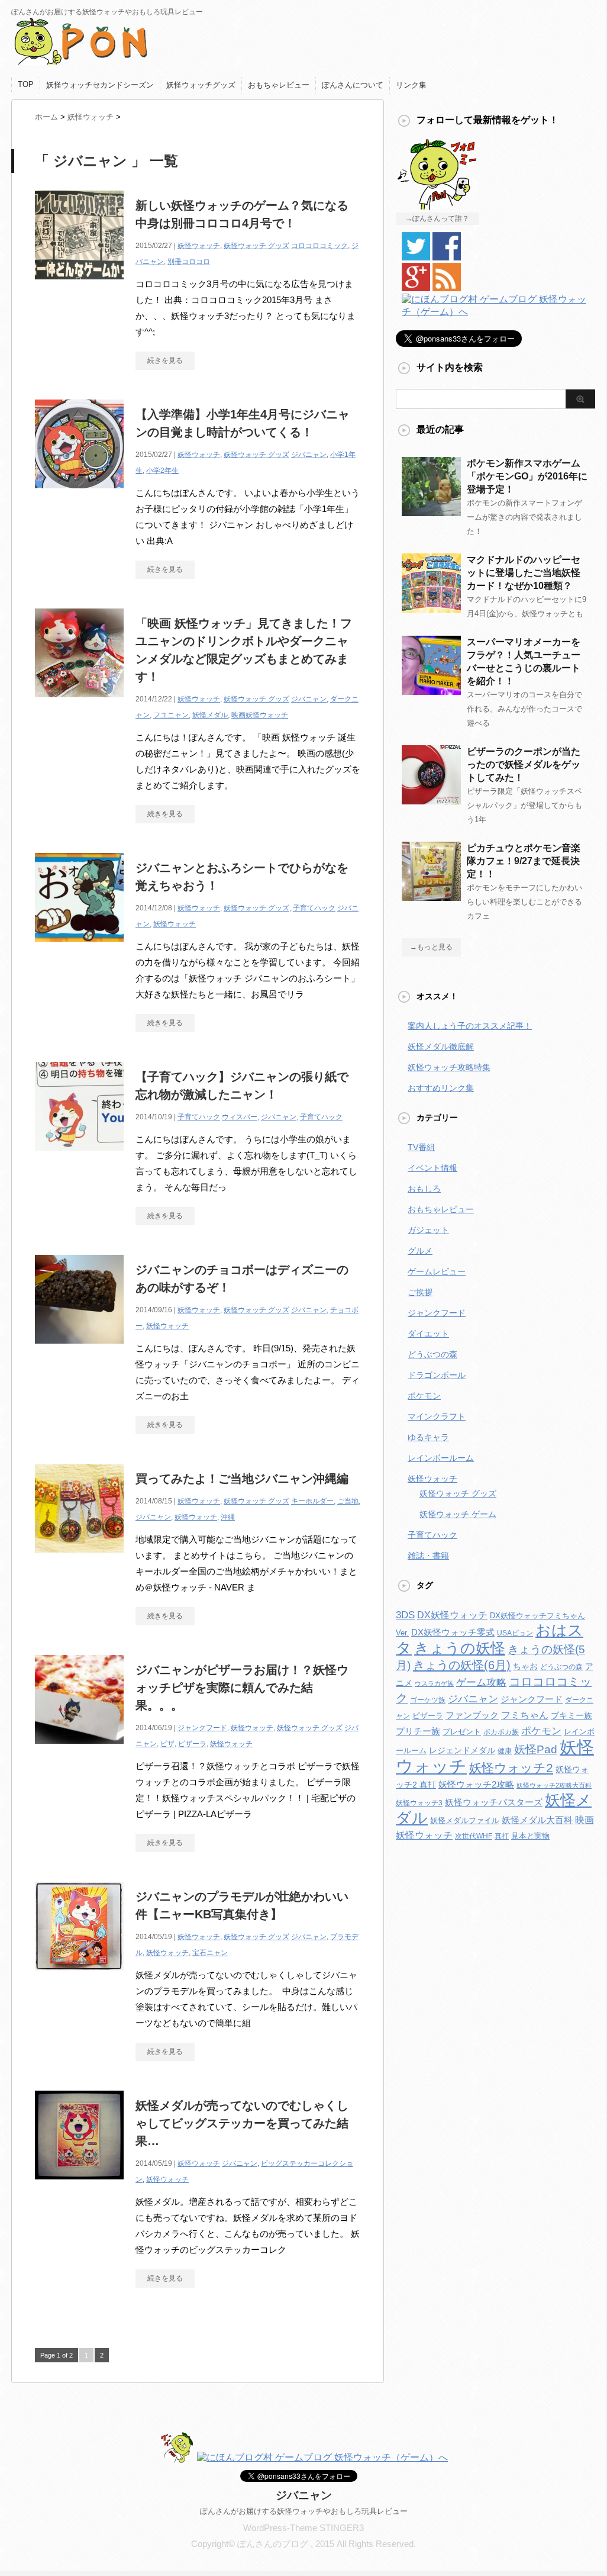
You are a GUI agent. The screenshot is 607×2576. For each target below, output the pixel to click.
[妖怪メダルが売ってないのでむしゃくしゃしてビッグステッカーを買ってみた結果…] (79, 2186)
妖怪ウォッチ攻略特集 (449, 1067)
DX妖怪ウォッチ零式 (453, 1632)
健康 (505, 1751)
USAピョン (515, 1633)
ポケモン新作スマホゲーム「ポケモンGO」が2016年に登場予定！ (527, 476)
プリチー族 (418, 1731)
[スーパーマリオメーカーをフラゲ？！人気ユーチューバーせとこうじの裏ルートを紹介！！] (431, 690)
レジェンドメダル (462, 1750)
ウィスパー (240, 1117)
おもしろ (424, 1189)
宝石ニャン (210, 1953)
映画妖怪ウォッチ (260, 715)
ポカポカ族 (501, 1732)
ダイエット (428, 1334)
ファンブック (472, 1715)
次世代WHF (474, 1836)
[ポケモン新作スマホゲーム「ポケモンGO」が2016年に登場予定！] (431, 511)
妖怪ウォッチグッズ (201, 85)
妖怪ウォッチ (199, 246)
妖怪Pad (536, 1749)
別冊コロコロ (189, 262)
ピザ (167, 1744)
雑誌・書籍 (428, 1556)
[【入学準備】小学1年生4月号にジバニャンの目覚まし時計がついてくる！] (79, 495)
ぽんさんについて (353, 85)
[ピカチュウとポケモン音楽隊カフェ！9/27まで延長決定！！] (431, 896)
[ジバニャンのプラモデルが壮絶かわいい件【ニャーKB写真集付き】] (79, 1977)
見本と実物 (530, 1836)
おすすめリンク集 (441, 1088)
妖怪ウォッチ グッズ (256, 246)
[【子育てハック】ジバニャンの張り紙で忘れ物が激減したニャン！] (79, 1157)
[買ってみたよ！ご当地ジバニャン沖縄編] (79, 1559)
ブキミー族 (572, 1715)
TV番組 (421, 1147)
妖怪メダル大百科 (537, 1820)
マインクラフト (437, 1416)
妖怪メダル (210, 715)
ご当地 (348, 1501)
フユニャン (171, 715)
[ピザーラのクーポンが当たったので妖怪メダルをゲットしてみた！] (431, 800)
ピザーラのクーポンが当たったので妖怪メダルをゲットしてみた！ (524, 764)
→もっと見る (431, 947)
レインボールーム (441, 1458)
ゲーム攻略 (481, 1683)
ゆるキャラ (428, 1437)
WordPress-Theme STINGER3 (303, 2528)
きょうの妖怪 (460, 1648)
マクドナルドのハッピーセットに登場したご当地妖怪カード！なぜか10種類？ (524, 573)
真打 (502, 1836)
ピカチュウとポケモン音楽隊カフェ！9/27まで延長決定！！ (524, 861)
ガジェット (428, 1230)
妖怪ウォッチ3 (419, 1803)
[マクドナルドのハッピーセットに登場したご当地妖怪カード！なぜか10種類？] (431, 608)
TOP (26, 84)
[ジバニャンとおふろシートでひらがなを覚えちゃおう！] (79, 948)
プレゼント (462, 1732)
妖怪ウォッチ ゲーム (458, 1514)
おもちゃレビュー (279, 85)
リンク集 (411, 85)
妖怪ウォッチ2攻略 (476, 1784)
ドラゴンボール (437, 1375)
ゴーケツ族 (428, 1700)
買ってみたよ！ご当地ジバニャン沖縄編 (242, 1479)
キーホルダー (312, 1501)
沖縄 (228, 1517)
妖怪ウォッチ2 (511, 1768)
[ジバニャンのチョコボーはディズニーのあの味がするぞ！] (79, 1350)
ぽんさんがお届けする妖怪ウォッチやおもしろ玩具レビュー (304, 2511)
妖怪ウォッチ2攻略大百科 (554, 1785)
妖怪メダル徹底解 (441, 1046)
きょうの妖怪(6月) (462, 1665)
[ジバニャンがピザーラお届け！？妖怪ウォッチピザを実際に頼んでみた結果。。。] (79, 1750)
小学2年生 (162, 471)
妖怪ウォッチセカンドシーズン (100, 85)
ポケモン (424, 1396)
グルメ (420, 1251)
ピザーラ (192, 1744)
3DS (405, 1615)
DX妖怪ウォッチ (452, 1615)
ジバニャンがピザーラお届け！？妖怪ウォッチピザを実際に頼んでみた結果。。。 (242, 1688)
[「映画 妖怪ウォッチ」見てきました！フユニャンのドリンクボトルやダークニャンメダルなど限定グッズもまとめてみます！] (79, 703)
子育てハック (314, 908)
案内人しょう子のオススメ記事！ (470, 1026)
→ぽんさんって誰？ (437, 218)
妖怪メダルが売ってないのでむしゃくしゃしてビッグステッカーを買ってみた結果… (242, 2123)
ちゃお (525, 1666)
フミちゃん (525, 1715)
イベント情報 (432, 1168)
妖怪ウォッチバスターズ (494, 1802)
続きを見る (165, 360)
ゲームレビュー (437, 1271)
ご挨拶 (420, 1292)
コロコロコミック (319, 246)
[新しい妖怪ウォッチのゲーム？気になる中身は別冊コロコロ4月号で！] (79, 286)
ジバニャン (309, 455)
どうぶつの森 (432, 1354)
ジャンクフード (202, 1728)
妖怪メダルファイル (465, 1820)
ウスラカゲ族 (434, 1683)
